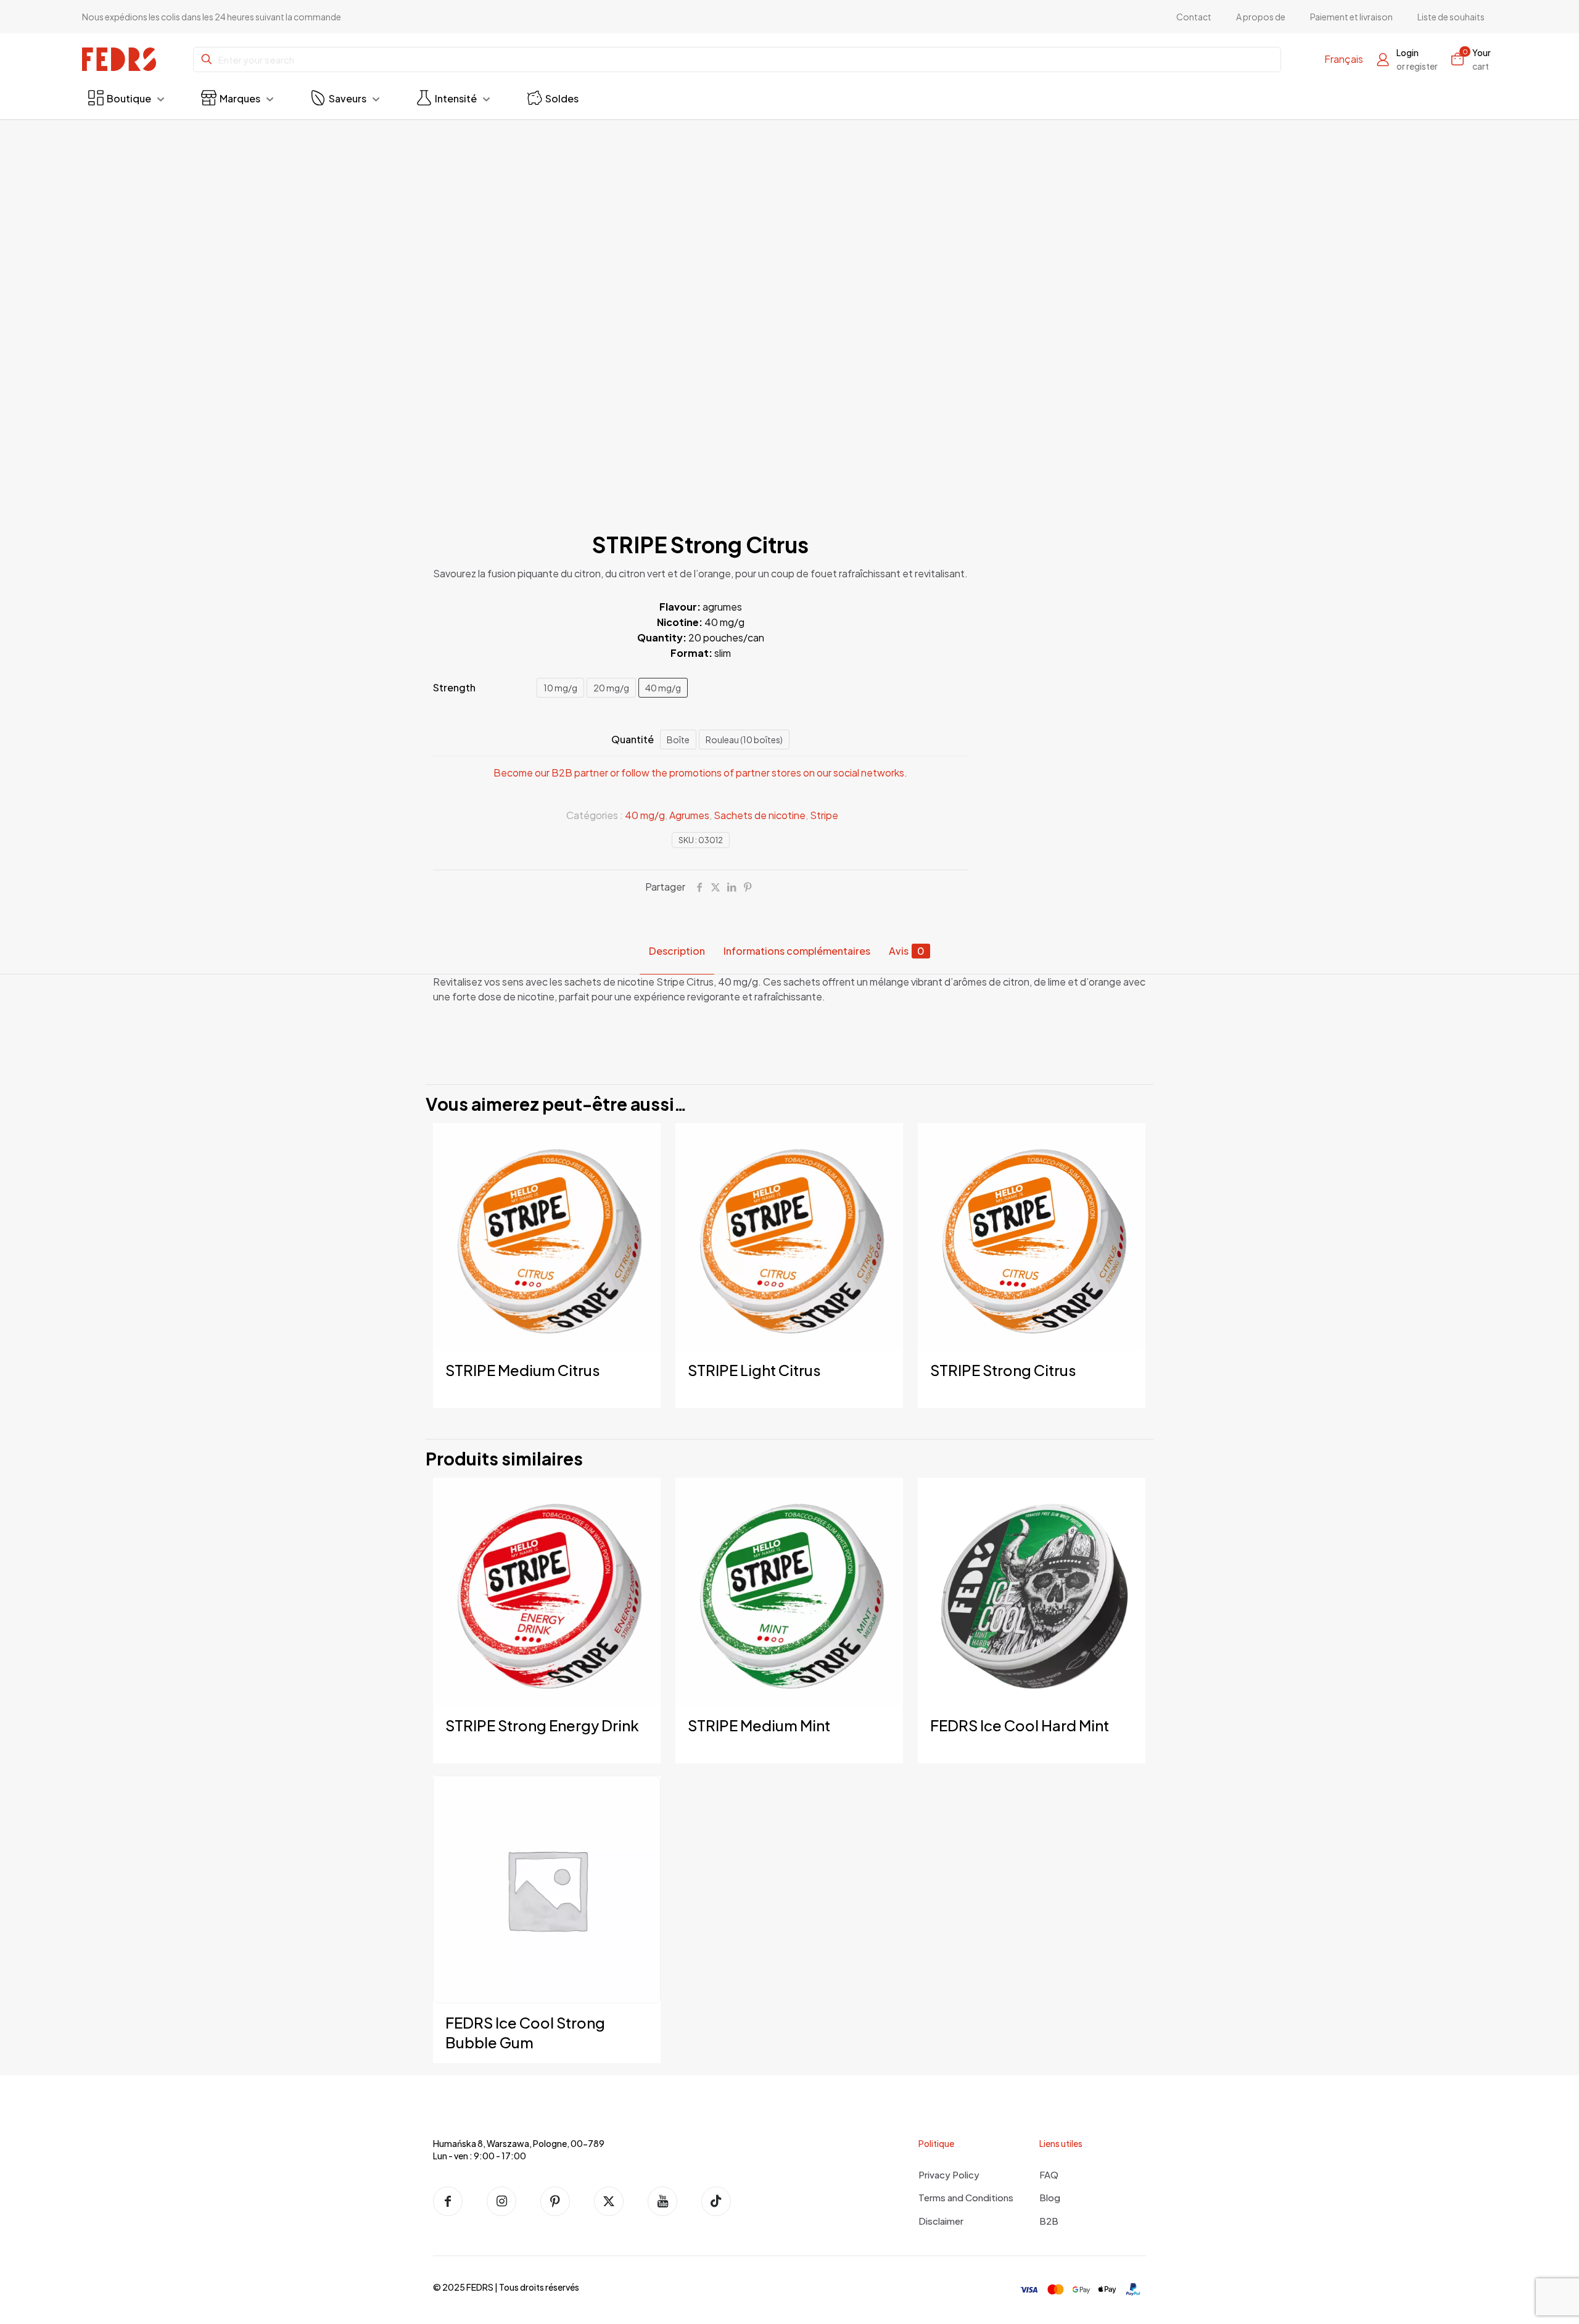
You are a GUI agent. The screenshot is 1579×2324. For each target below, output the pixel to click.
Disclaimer (941, 2221)
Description (677, 951)
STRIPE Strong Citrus (1003, 1370)
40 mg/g (663, 688)
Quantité (633, 739)
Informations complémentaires (797, 951)
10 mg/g (560, 688)
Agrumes (689, 815)
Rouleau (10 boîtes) (744, 740)
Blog (1050, 2197)
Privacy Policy (949, 2174)
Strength (454, 687)
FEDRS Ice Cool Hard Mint (1020, 1725)
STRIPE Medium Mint (759, 1725)
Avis (907, 951)
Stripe (824, 815)
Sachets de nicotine (760, 815)
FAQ (1049, 2174)
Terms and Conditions (966, 2197)
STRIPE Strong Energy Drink (542, 1725)
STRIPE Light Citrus (754, 1370)
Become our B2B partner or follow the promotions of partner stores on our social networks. (700, 773)
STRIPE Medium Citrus (523, 1370)
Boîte (678, 740)
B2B (1049, 2221)
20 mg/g (611, 688)
